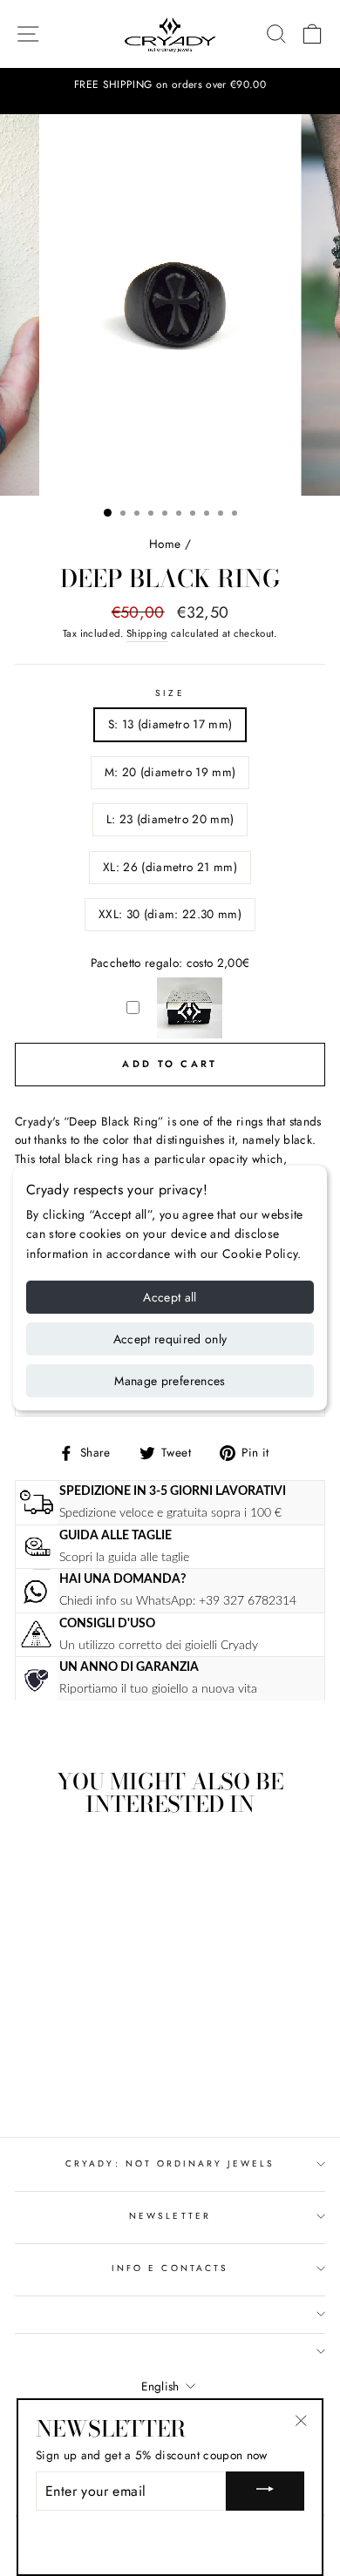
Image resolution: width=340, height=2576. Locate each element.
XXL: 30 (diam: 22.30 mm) (170, 914)
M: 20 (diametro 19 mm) (170, 772)
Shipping (147, 633)
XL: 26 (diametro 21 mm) (170, 867)
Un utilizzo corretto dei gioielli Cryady (159, 1645)
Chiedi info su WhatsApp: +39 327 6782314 (178, 1601)
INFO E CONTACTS (170, 2268)
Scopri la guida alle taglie (124, 1557)
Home (165, 544)
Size (170, 693)
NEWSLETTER (170, 2216)
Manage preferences (170, 1381)
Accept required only (170, 1339)
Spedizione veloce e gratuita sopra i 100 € (170, 1513)
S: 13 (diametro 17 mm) (170, 724)
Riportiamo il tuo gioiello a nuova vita (158, 1689)
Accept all (170, 1297)
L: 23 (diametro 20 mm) (170, 819)
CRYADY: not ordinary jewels (170, 2164)
